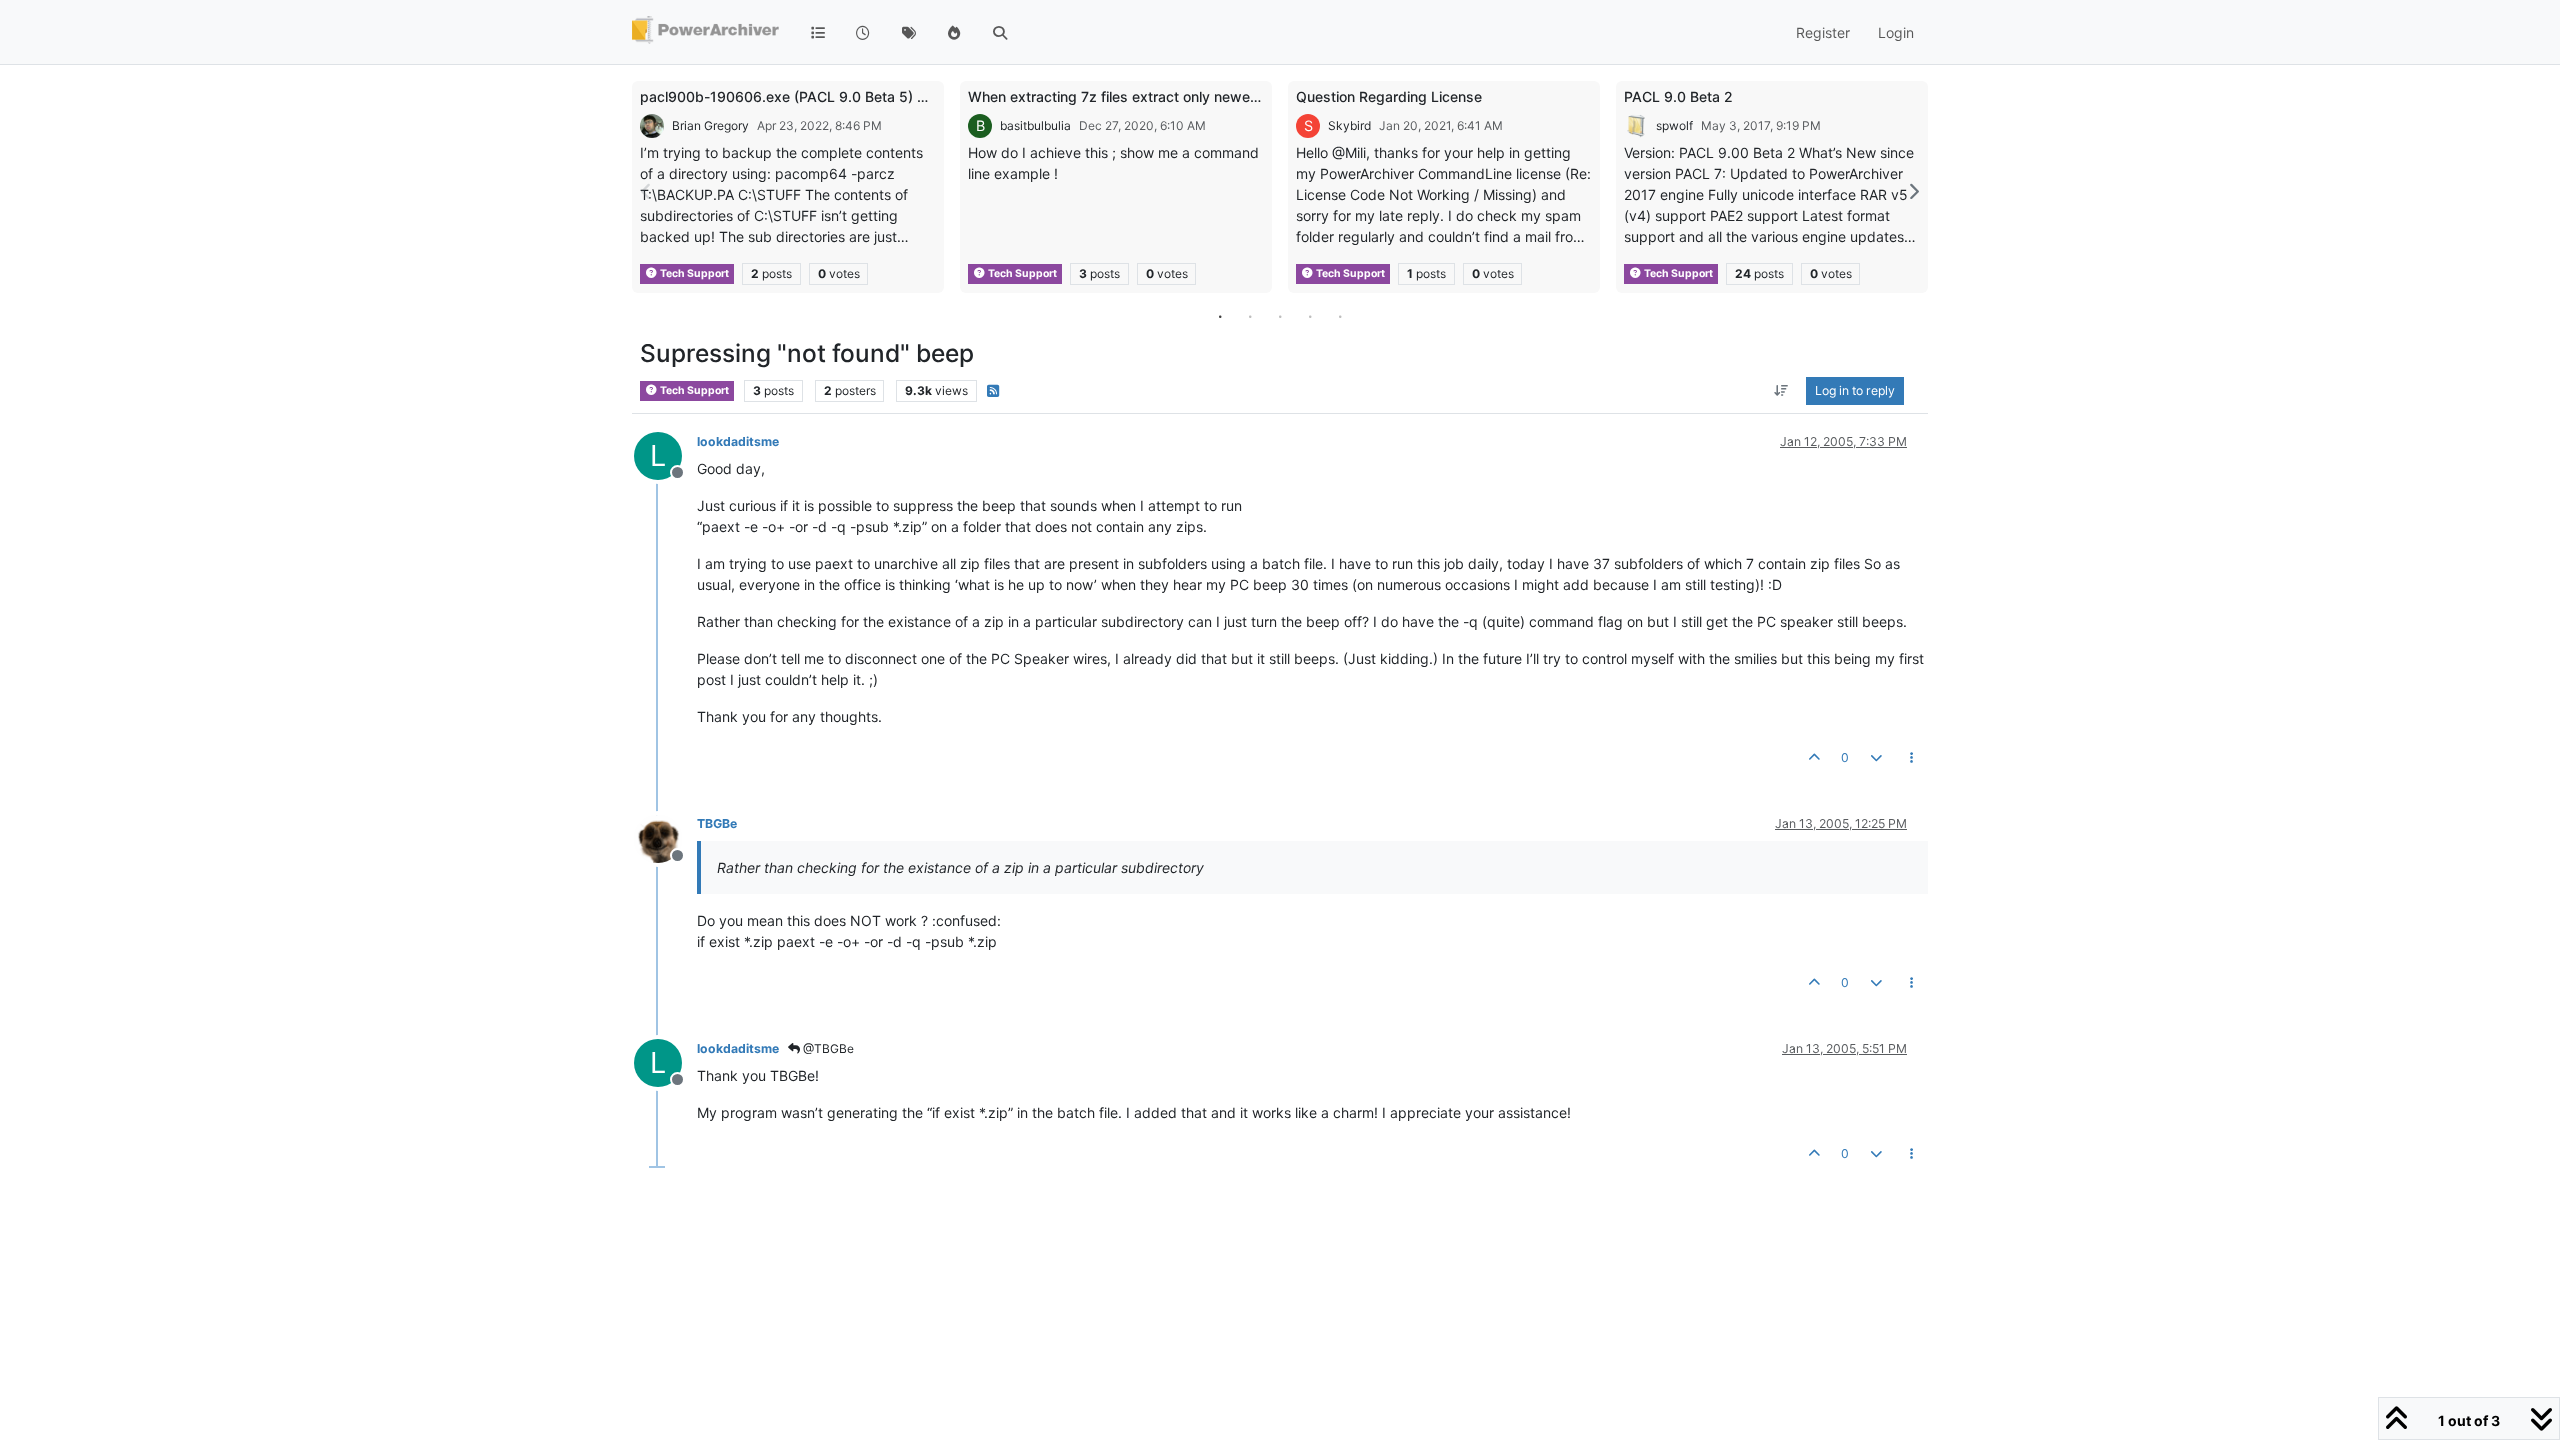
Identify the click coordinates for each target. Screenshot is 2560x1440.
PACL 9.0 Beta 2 (1678, 96)
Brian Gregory (710, 125)
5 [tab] (1340, 316)
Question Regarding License (1389, 96)
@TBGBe (827, 1048)
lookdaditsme (738, 441)
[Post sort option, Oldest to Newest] (1781, 391)
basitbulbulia (1035, 125)
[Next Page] (1913, 191)
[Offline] (665, 836)
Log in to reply (1855, 390)
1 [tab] (1220, 316)
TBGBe (717, 823)
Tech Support (693, 273)
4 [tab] (1310, 316)
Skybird (1349, 125)
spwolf (1674, 125)
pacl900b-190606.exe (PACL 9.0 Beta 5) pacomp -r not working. (856, 96)
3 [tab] (1280, 316)
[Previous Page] (647, 191)
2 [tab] (1250, 316)
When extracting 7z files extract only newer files (1127, 96)
